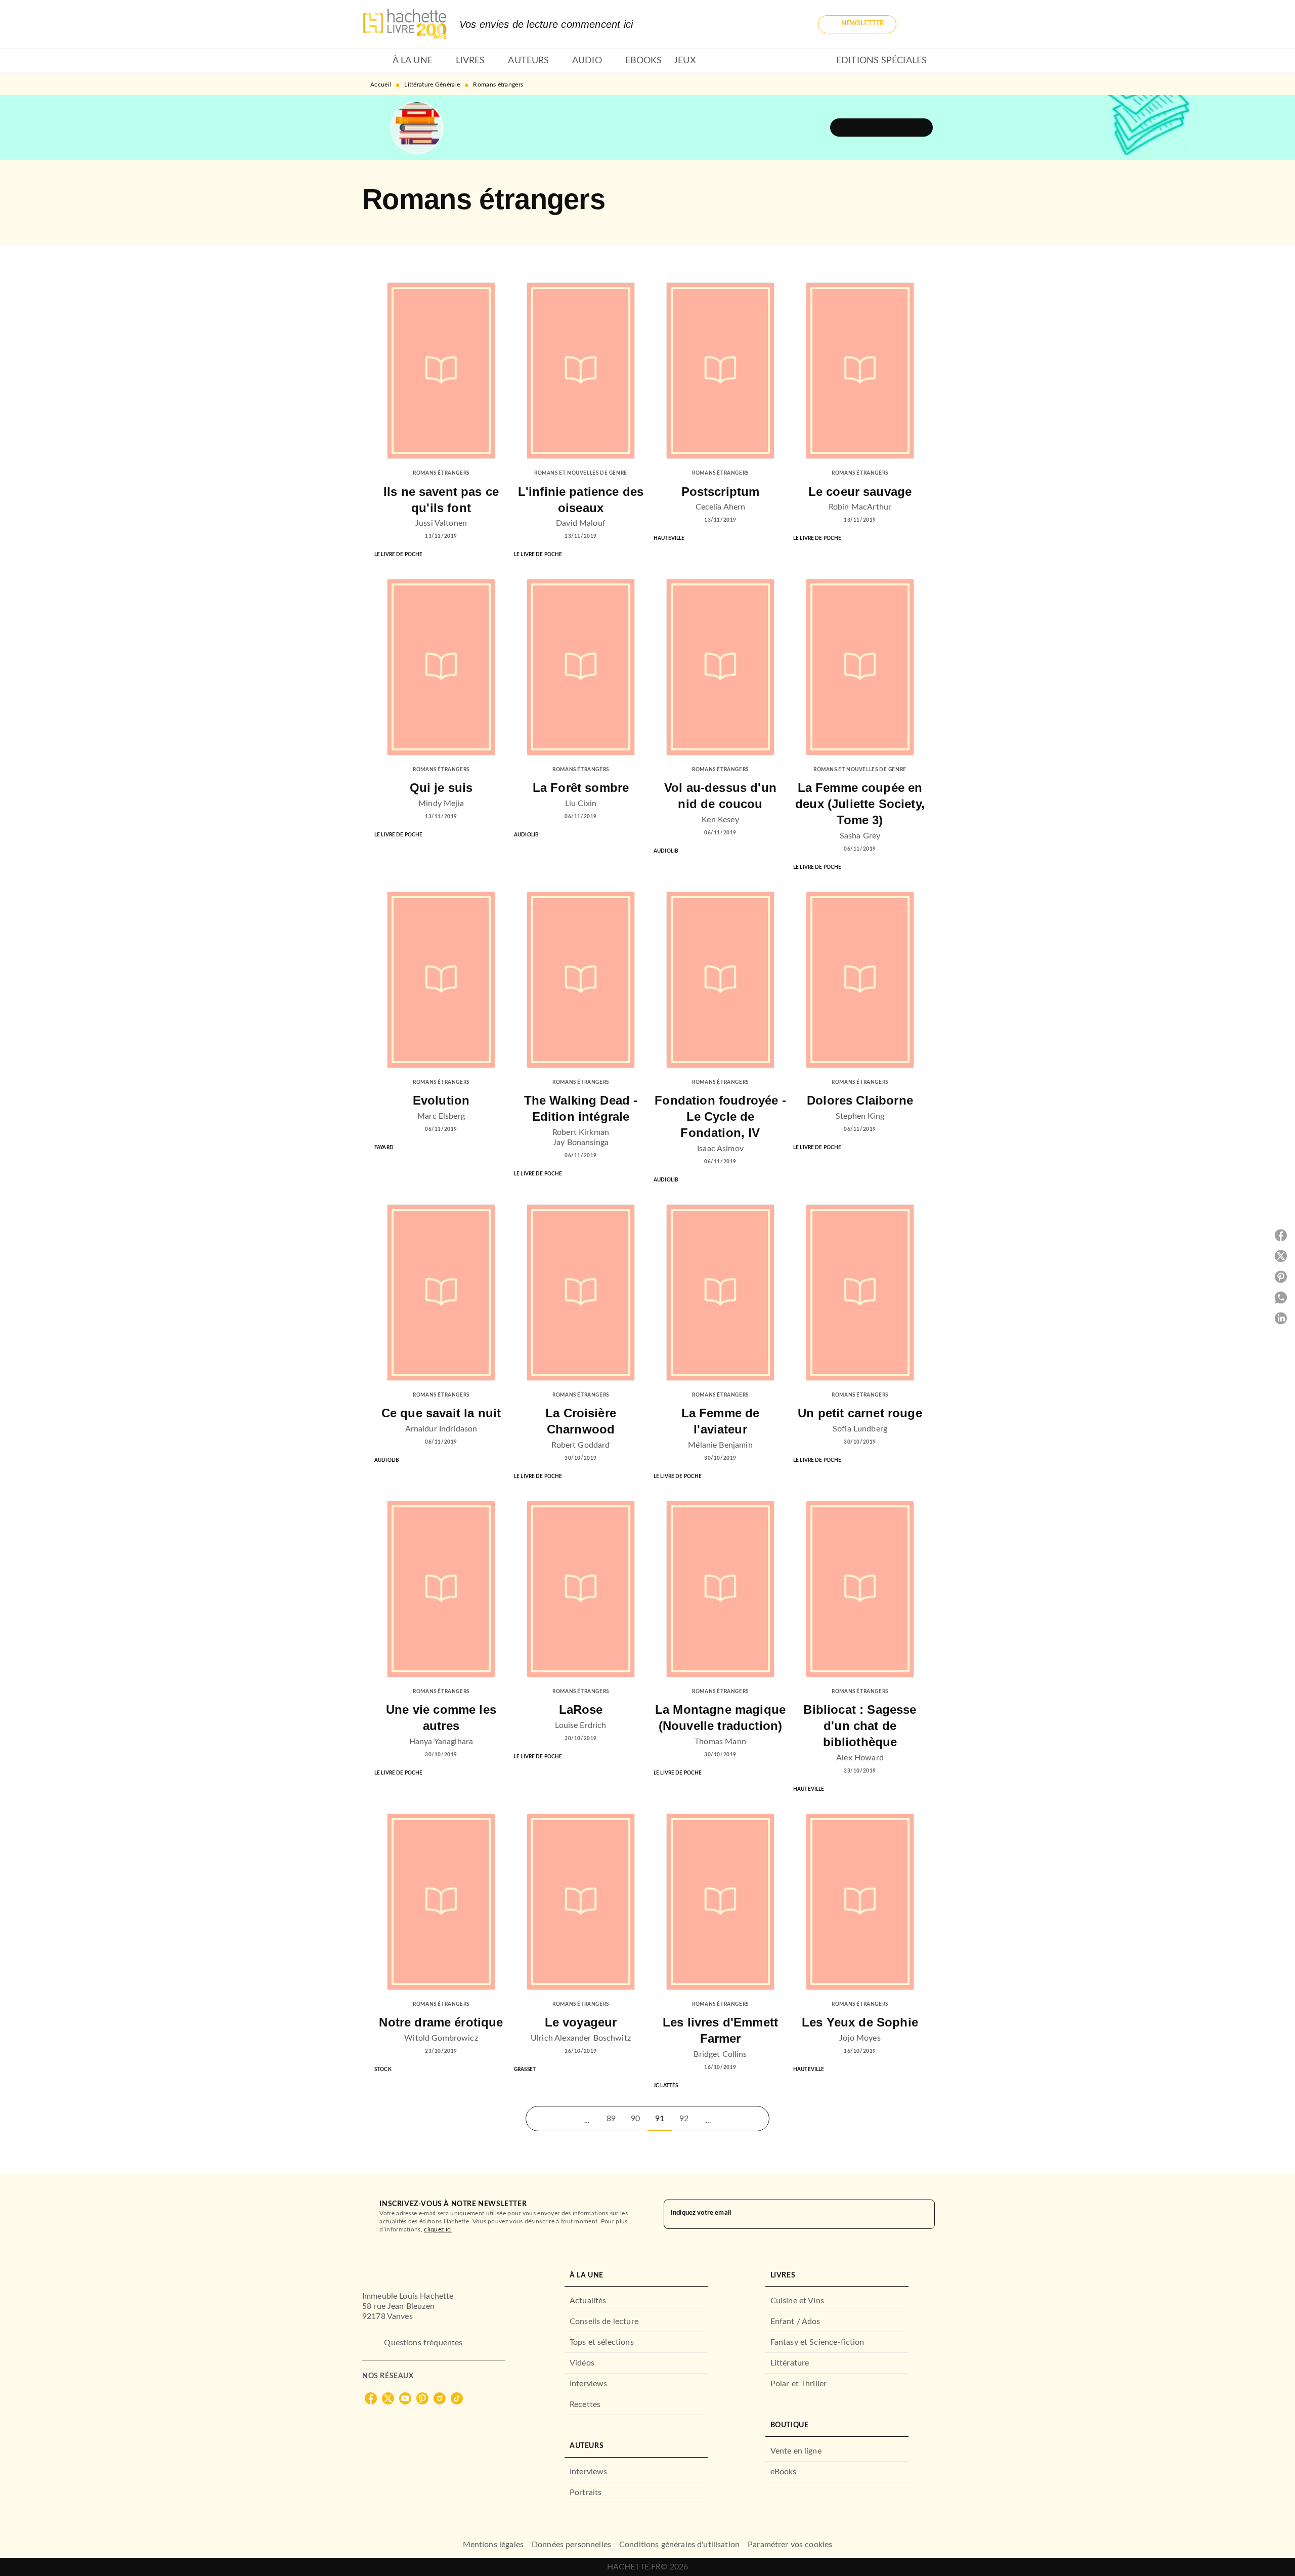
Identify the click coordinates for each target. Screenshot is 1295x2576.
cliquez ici (438, 2229)
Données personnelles (571, 2545)
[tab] (374, 61)
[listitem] (371, 2398)
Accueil (381, 85)
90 (635, 2119)
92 (684, 2119)
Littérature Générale (432, 85)
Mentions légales (493, 2545)
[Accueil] (405, 24)
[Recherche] (921, 24)
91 (660, 2119)
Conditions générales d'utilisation (679, 2545)
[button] (857, 24)
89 (611, 2119)
